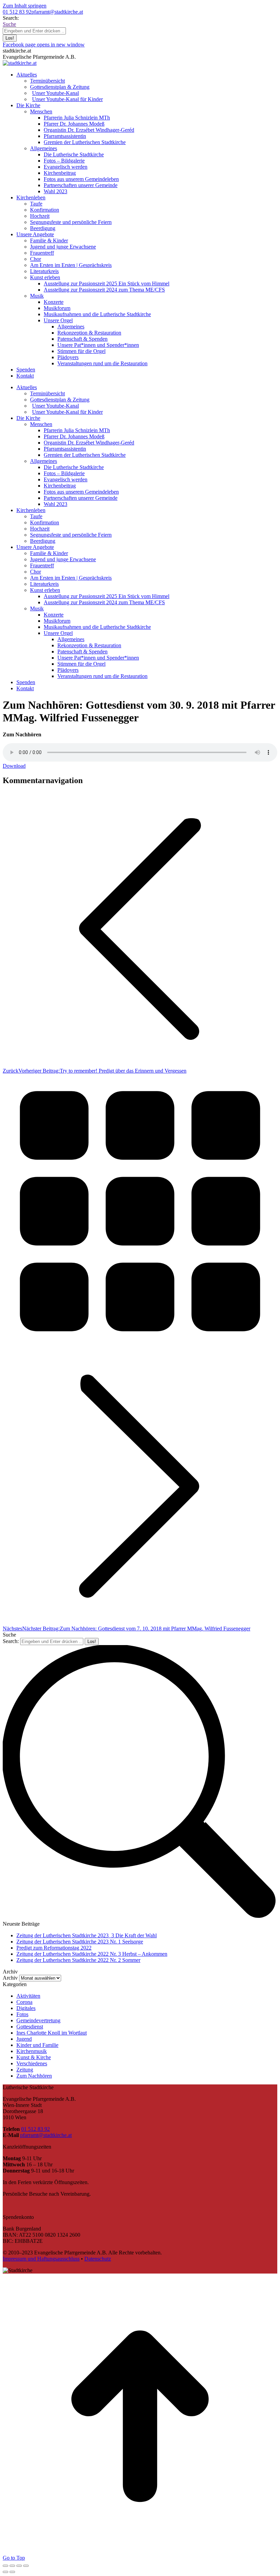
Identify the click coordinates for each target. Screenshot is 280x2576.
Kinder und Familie (37, 2045)
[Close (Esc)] (5, 2566)
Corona (24, 2002)
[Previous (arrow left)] (5, 2572)
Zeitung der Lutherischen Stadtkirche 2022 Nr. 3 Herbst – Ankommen (92, 1954)
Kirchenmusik (32, 2051)
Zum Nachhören (34, 2076)
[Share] (12, 2566)
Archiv (10, 1978)
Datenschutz (98, 2259)
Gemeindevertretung (38, 2020)
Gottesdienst (30, 2027)
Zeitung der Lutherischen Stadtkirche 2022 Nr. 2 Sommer (78, 1960)
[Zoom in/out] (26, 2566)
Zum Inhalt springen (25, 6)
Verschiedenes (32, 2063)
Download (14, 766)
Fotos (22, 2014)
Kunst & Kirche (34, 2057)
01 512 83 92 (17, 12)
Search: (11, 1641)
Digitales (26, 2008)
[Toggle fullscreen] (19, 2566)
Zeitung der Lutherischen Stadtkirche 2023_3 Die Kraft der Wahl (87, 1935)
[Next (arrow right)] (12, 2572)
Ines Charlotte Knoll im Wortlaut (52, 2033)
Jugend (24, 2039)
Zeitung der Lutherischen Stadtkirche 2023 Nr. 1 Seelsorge (80, 1942)
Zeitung (25, 2070)
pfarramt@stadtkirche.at (57, 12)
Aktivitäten (28, 1996)
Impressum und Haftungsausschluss (41, 2259)
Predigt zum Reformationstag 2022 (54, 1948)
